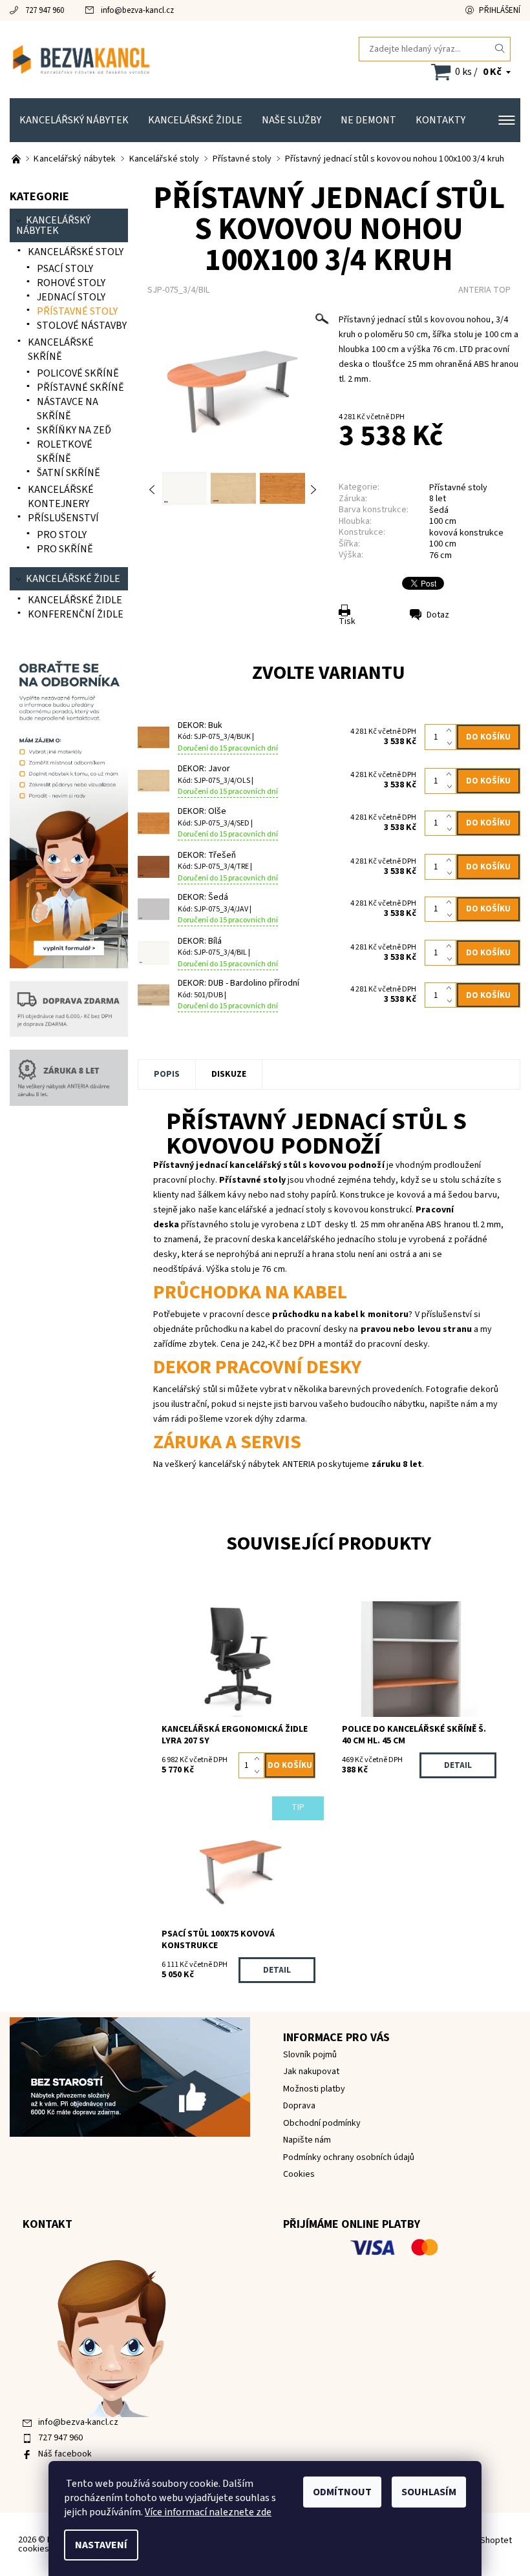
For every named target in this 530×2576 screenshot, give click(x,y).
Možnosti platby (314, 2089)
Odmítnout (342, 2492)
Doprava (299, 2106)
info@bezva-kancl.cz (137, 10)
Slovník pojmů (310, 2055)
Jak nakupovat (311, 2072)
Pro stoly (62, 535)
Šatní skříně (69, 473)
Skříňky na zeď (74, 430)
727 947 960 (45, 10)
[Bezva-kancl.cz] (137, 59)
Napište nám (307, 2140)
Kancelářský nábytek (74, 120)
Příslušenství (63, 518)
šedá (439, 510)
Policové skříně (78, 373)
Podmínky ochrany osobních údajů (349, 2157)
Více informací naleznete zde (208, 2512)
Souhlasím (429, 2492)
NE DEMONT (368, 120)
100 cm (443, 521)
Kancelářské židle (195, 120)
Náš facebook (65, 2454)
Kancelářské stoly (76, 252)
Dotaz (438, 615)
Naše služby (291, 120)
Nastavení (101, 2545)
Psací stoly (65, 269)
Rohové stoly (71, 283)
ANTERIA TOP (484, 290)
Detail (458, 1765)
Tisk (347, 621)
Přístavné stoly (458, 488)
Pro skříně (65, 549)
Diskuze (229, 1074)
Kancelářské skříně (61, 349)
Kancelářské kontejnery (61, 497)
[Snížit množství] (451, 743)
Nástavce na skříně (68, 409)
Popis (167, 1074)
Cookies (299, 2174)
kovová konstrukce (466, 533)
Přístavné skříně (80, 388)
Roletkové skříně (65, 452)
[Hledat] (500, 49)
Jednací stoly (71, 297)
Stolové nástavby (82, 326)
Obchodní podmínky (322, 2123)
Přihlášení (500, 10)
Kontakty (440, 120)
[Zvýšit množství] (451, 731)
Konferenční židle (76, 614)
